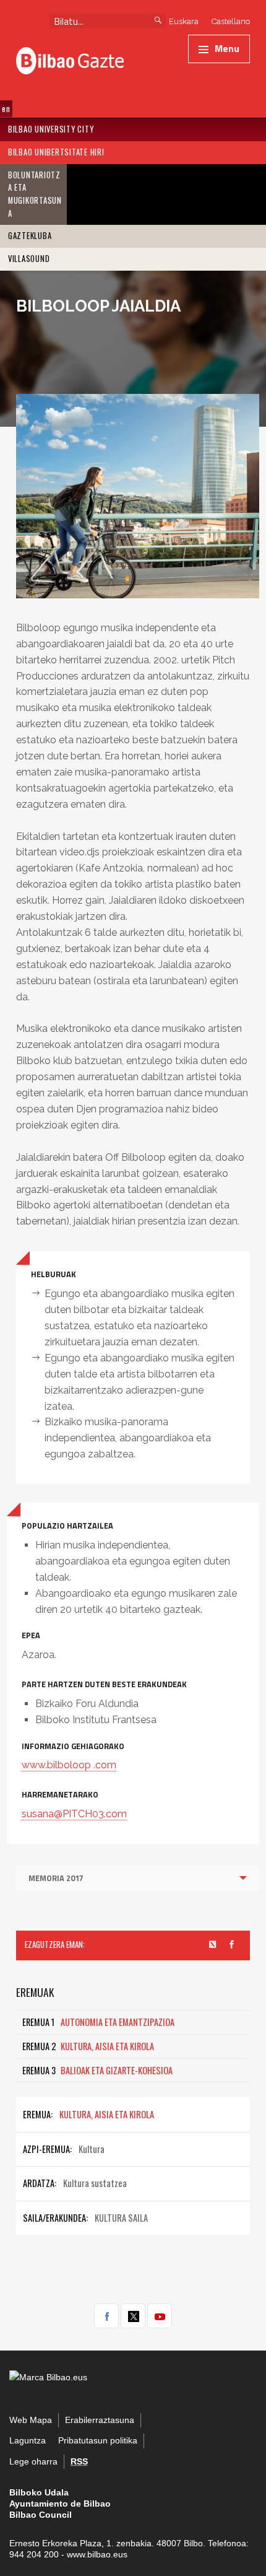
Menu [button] (227, 48)
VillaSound (29, 259)
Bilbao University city (51, 129)
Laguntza (28, 2441)
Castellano (231, 21)
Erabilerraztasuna (100, 2420)
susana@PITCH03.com (74, 1814)
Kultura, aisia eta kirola (88, 2046)
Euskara (184, 21)
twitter (133, 2316)
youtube (160, 2316)
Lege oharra (33, 2462)
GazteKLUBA (30, 236)
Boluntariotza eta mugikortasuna (35, 194)
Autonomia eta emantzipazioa (98, 2022)
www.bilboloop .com (69, 1765)
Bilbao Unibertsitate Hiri (56, 152)
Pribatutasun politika (98, 2441)
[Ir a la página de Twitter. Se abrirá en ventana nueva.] (213, 1945)
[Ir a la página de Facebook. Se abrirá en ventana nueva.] (232, 1945)
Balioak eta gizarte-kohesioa (97, 2070)
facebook (106, 2316)
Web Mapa (31, 2420)
